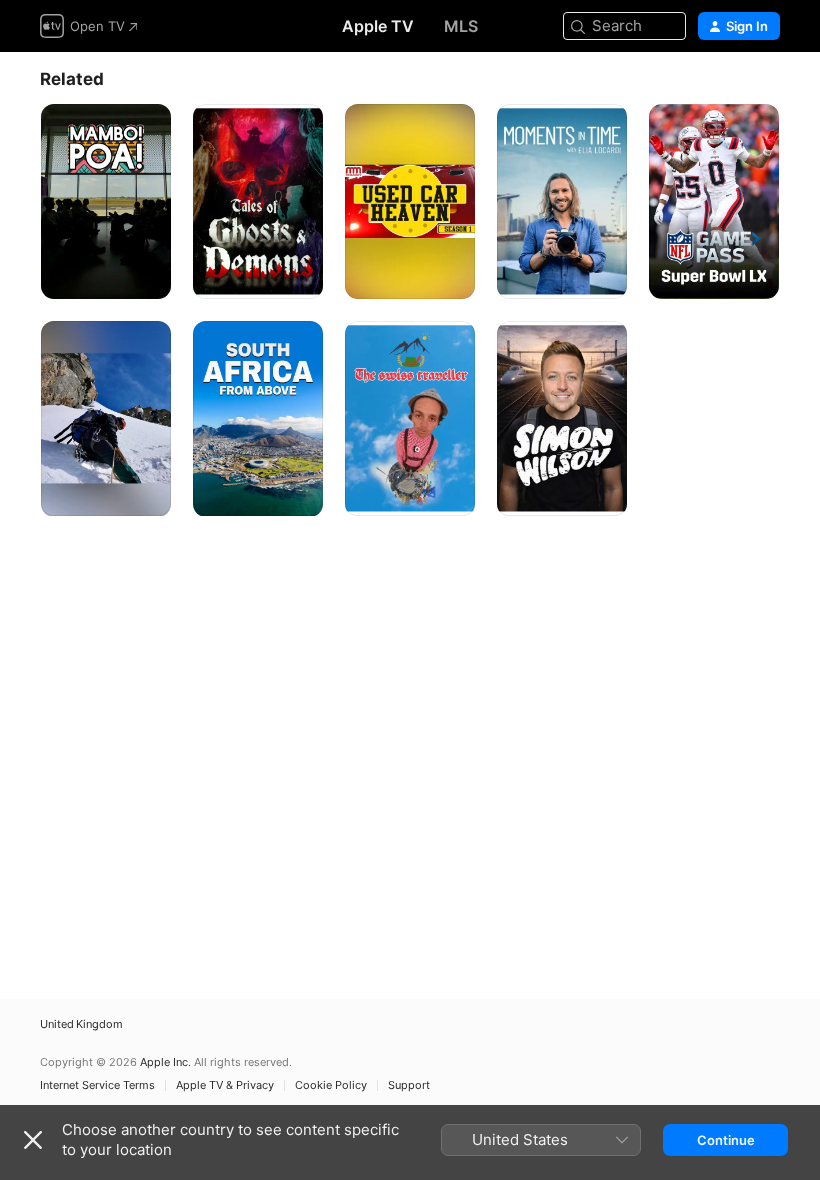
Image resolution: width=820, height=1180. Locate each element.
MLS (461, 26)
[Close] (33, 1140)
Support (409, 1085)
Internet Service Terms (97, 1085)
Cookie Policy (331, 1085)
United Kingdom (81, 1024)
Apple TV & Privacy (225, 1085)
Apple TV (378, 26)
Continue (726, 1140)
